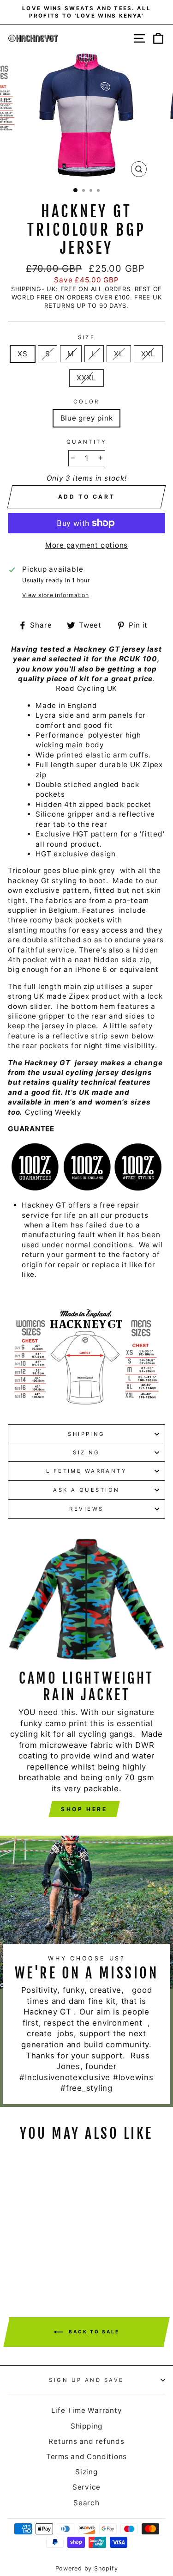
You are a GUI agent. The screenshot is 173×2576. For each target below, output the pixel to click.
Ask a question (86, 1490)
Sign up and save (86, 2380)
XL (119, 354)
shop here (84, 1809)
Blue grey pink (87, 418)
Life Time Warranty (87, 2410)
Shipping (86, 1434)
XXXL (86, 378)
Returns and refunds (86, 2441)
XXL (148, 354)
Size (87, 337)
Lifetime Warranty (87, 1471)
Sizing (86, 1453)
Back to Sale (93, 2332)
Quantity (87, 442)
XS (23, 354)
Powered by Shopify (87, 2568)
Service (86, 2487)
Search (86, 2503)
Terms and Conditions (86, 2457)
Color (86, 402)
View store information (56, 595)
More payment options (86, 545)
